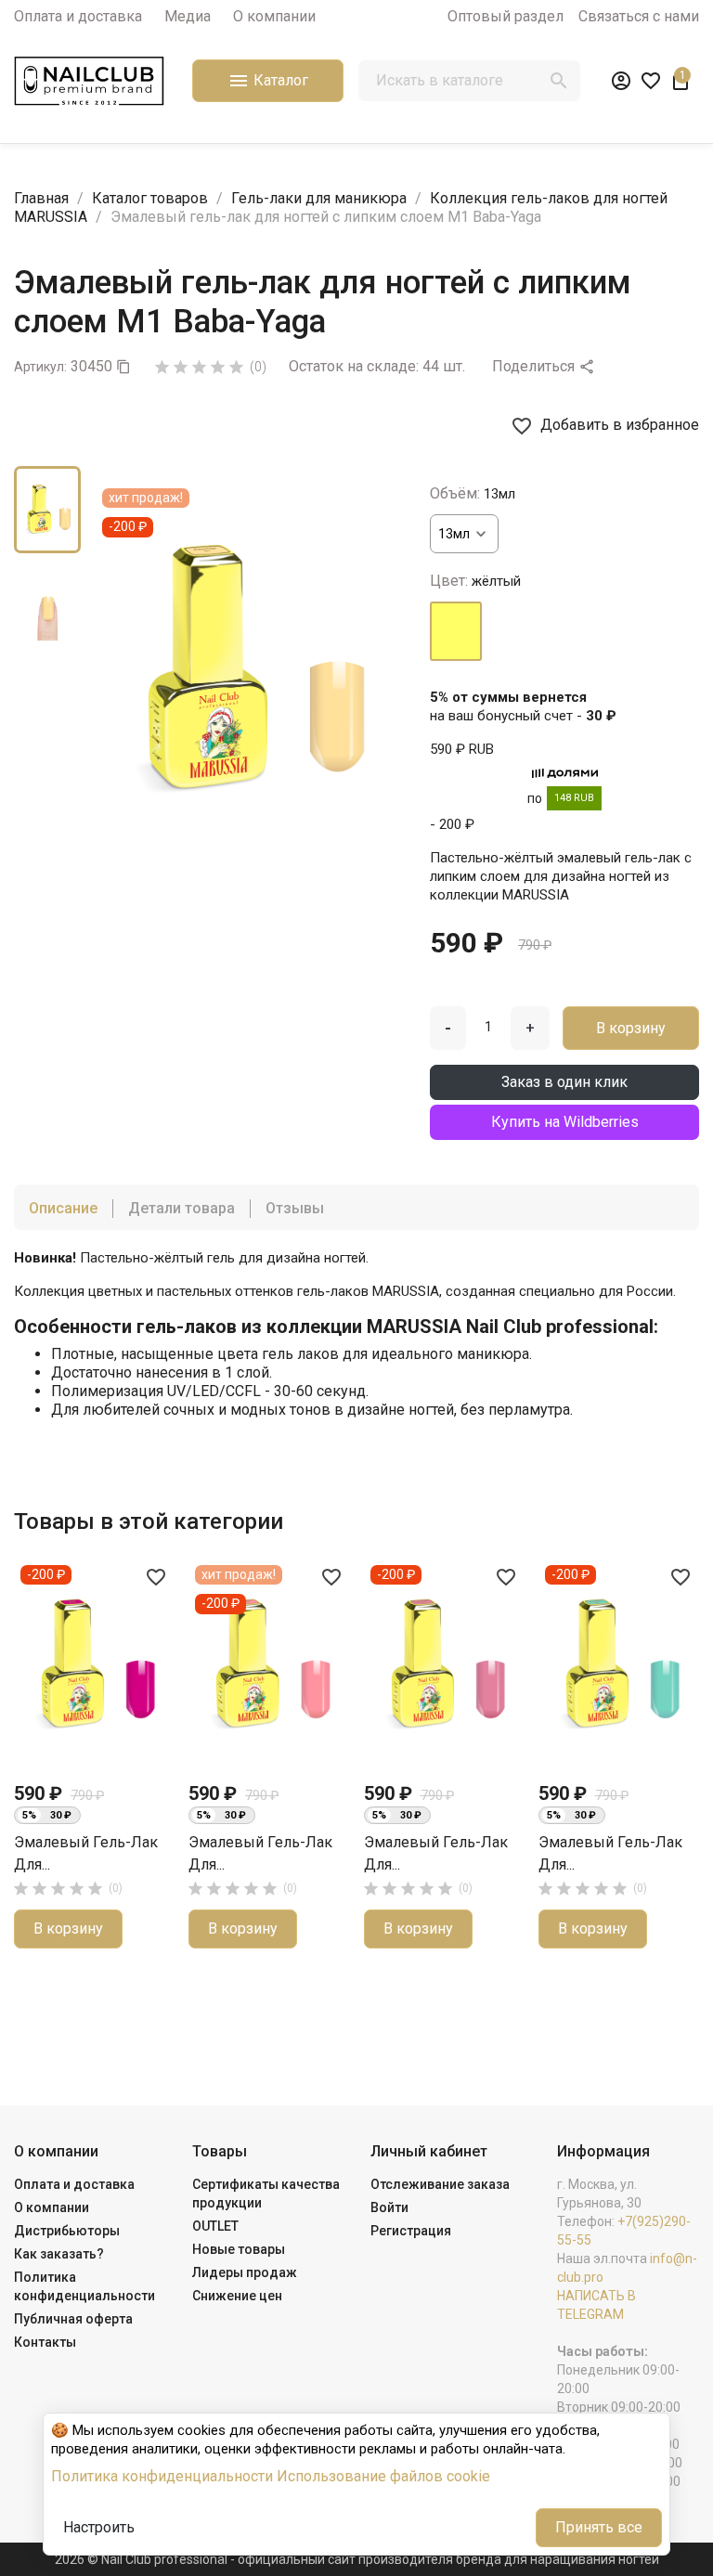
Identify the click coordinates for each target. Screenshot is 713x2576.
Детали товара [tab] (181, 1208)
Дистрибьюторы (67, 2231)
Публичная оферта (73, 2319)
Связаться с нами (639, 16)
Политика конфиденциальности (162, 2476)
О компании (274, 16)
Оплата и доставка (78, 16)
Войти (389, 2207)
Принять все (599, 2527)
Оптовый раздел (506, 16)
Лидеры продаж (245, 2272)
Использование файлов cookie (383, 2476)
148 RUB (574, 798)
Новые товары (239, 2249)
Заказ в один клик (564, 1082)
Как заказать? (59, 2254)
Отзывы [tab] (295, 1208)
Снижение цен (237, 2296)
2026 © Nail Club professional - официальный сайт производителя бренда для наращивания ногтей (357, 2559)
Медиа (188, 16)
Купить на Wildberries (565, 1122)
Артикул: (40, 367)
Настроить (99, 2527)
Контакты (45, 2342)
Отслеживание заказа (440, 2184)
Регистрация (411, 2231)
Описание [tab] (63, 1208)
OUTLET (215, 2226)
